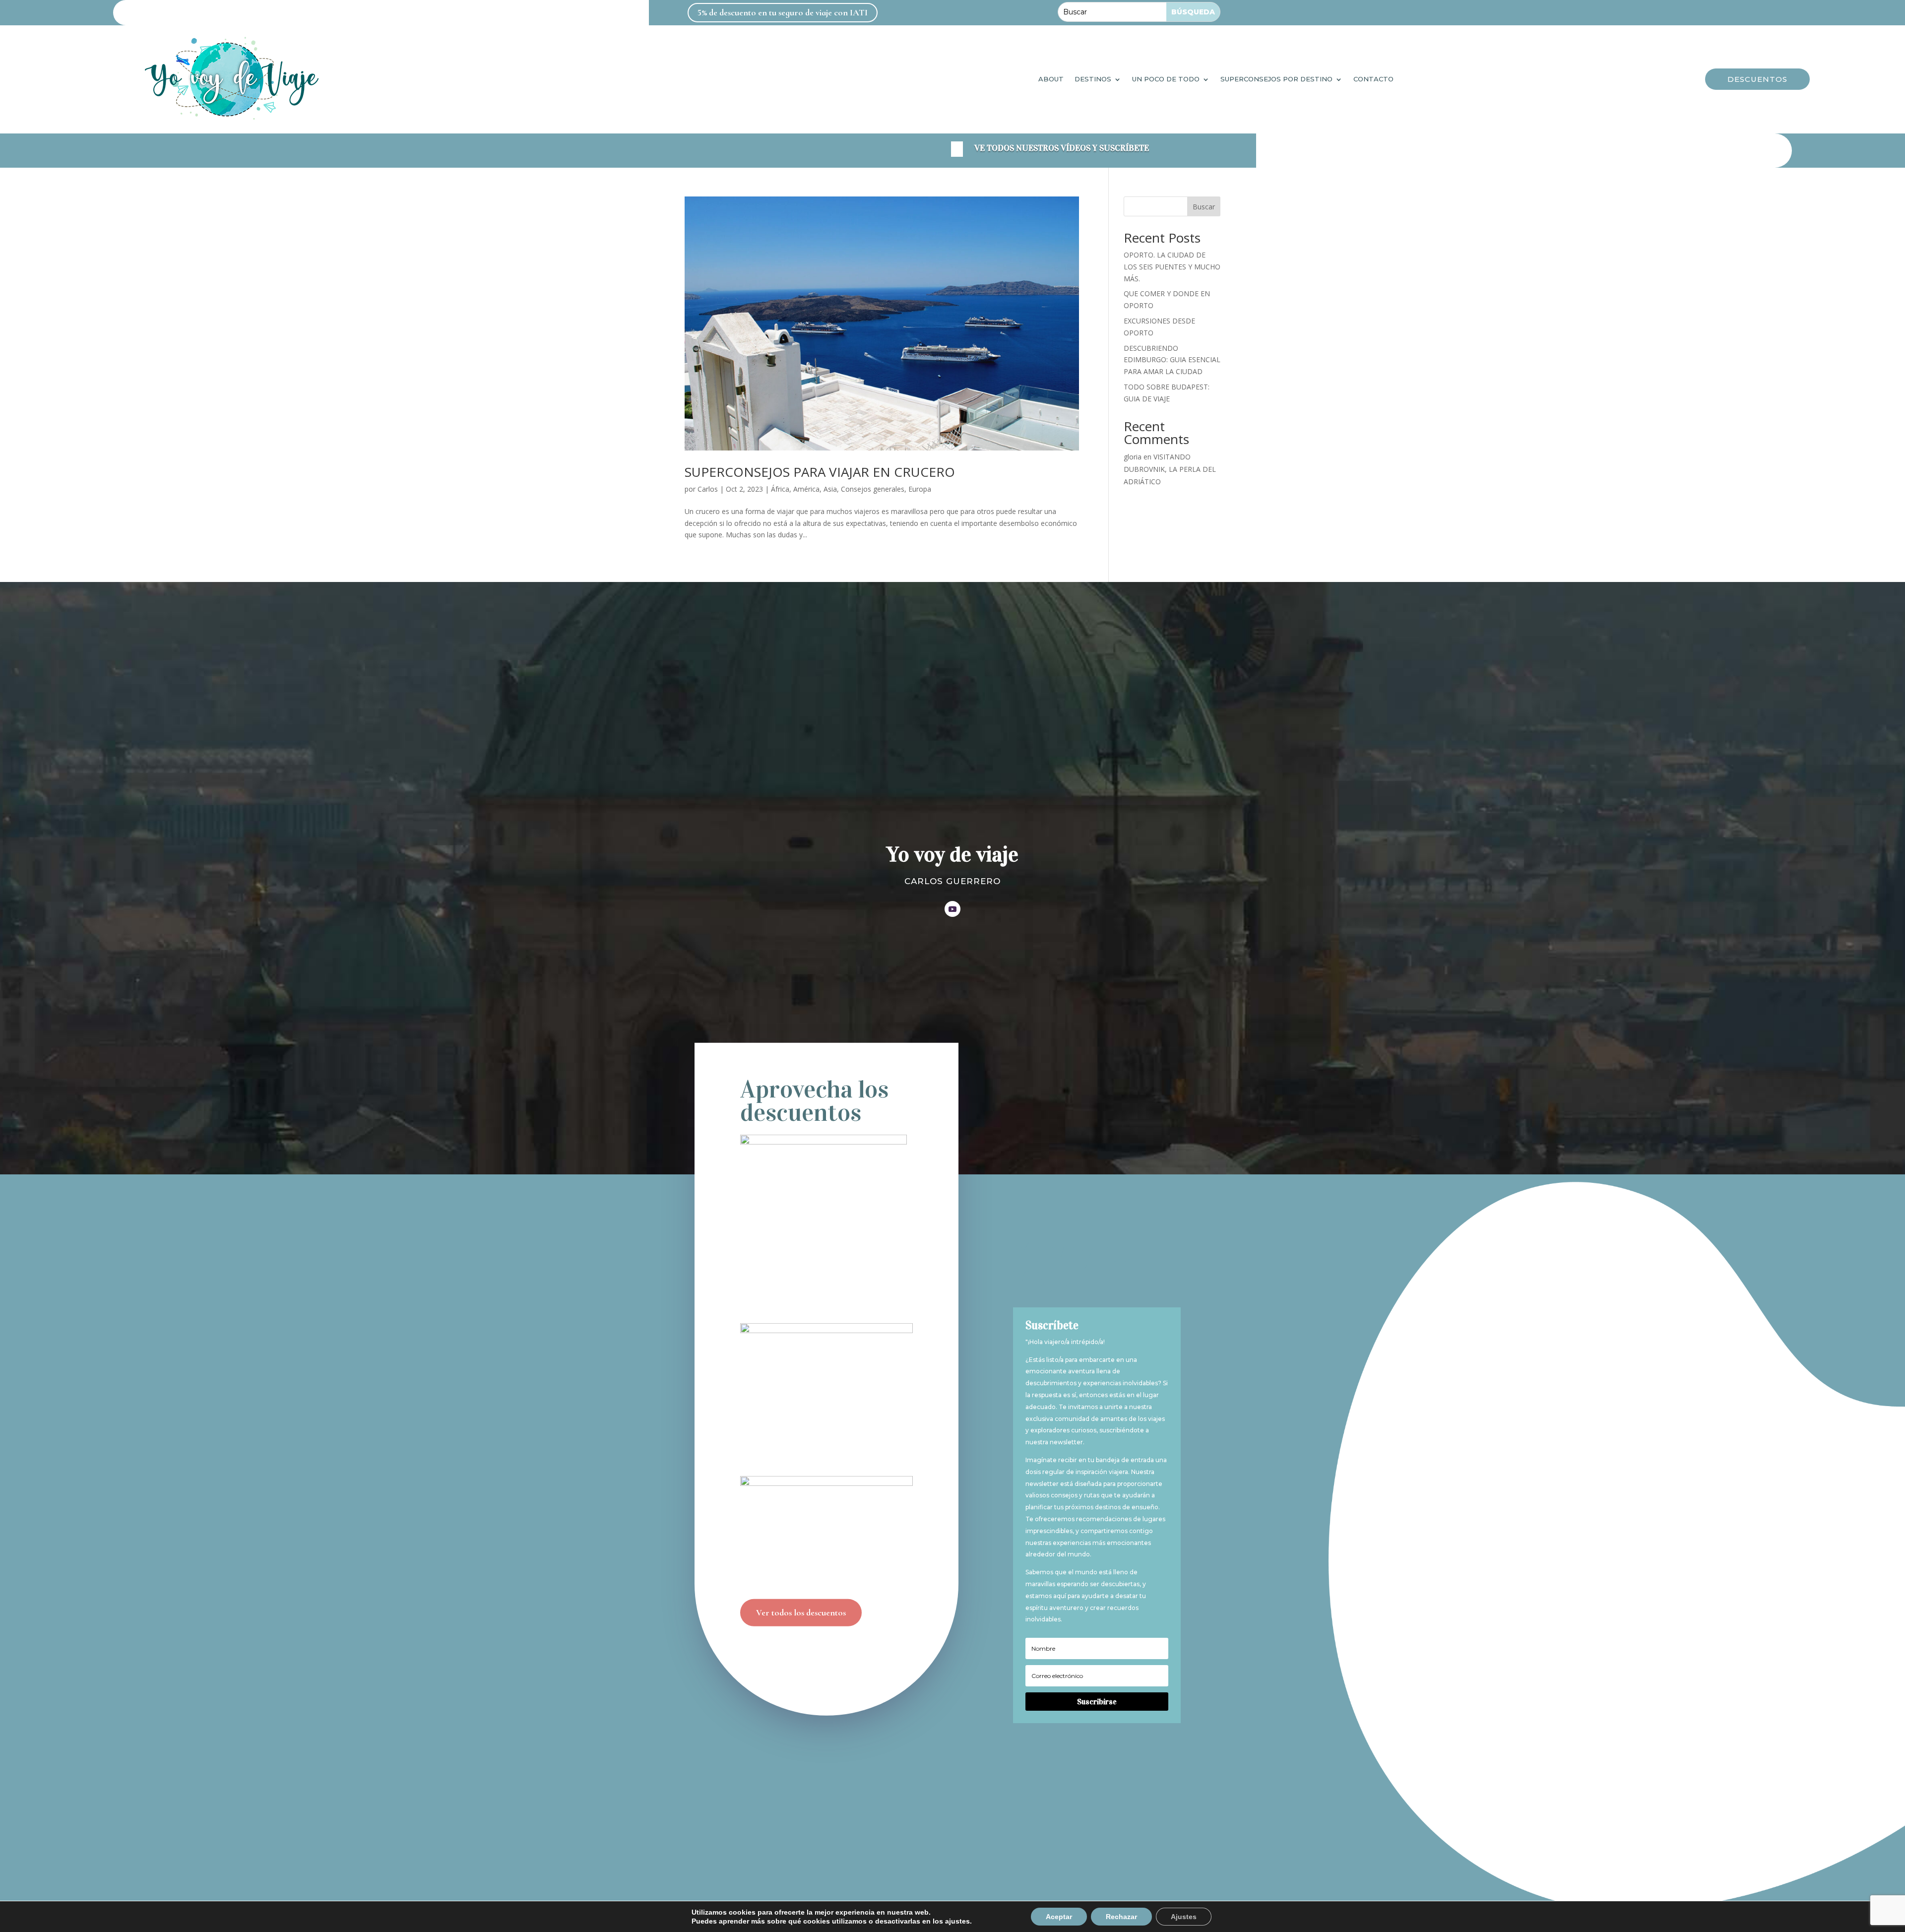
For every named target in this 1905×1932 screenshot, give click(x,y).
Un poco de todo (1166, 79)
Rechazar (1121, 1917)
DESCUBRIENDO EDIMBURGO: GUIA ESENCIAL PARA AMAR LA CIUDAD (1172, 360)
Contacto (1373, 79)
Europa (920, 489)
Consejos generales (873, 489)
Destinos (1093, 79)
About (1051, 79)
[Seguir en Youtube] (952, 909)
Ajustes (1184, 1917)
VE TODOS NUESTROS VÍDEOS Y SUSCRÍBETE (1062, 148)
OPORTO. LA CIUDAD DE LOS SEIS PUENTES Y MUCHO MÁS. (1172, 267)
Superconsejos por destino (1276, 79)
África (780, 489)
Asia (830, 489)
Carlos (708, 489)
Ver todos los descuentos (801, 1612)
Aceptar (1059, 1917)
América (806, 489)
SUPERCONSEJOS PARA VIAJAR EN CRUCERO (820, 472)
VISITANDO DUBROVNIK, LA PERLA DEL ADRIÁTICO (1170, 469)
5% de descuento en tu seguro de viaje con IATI (783, 12)
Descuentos (1757, 79)
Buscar (1204, 207)
